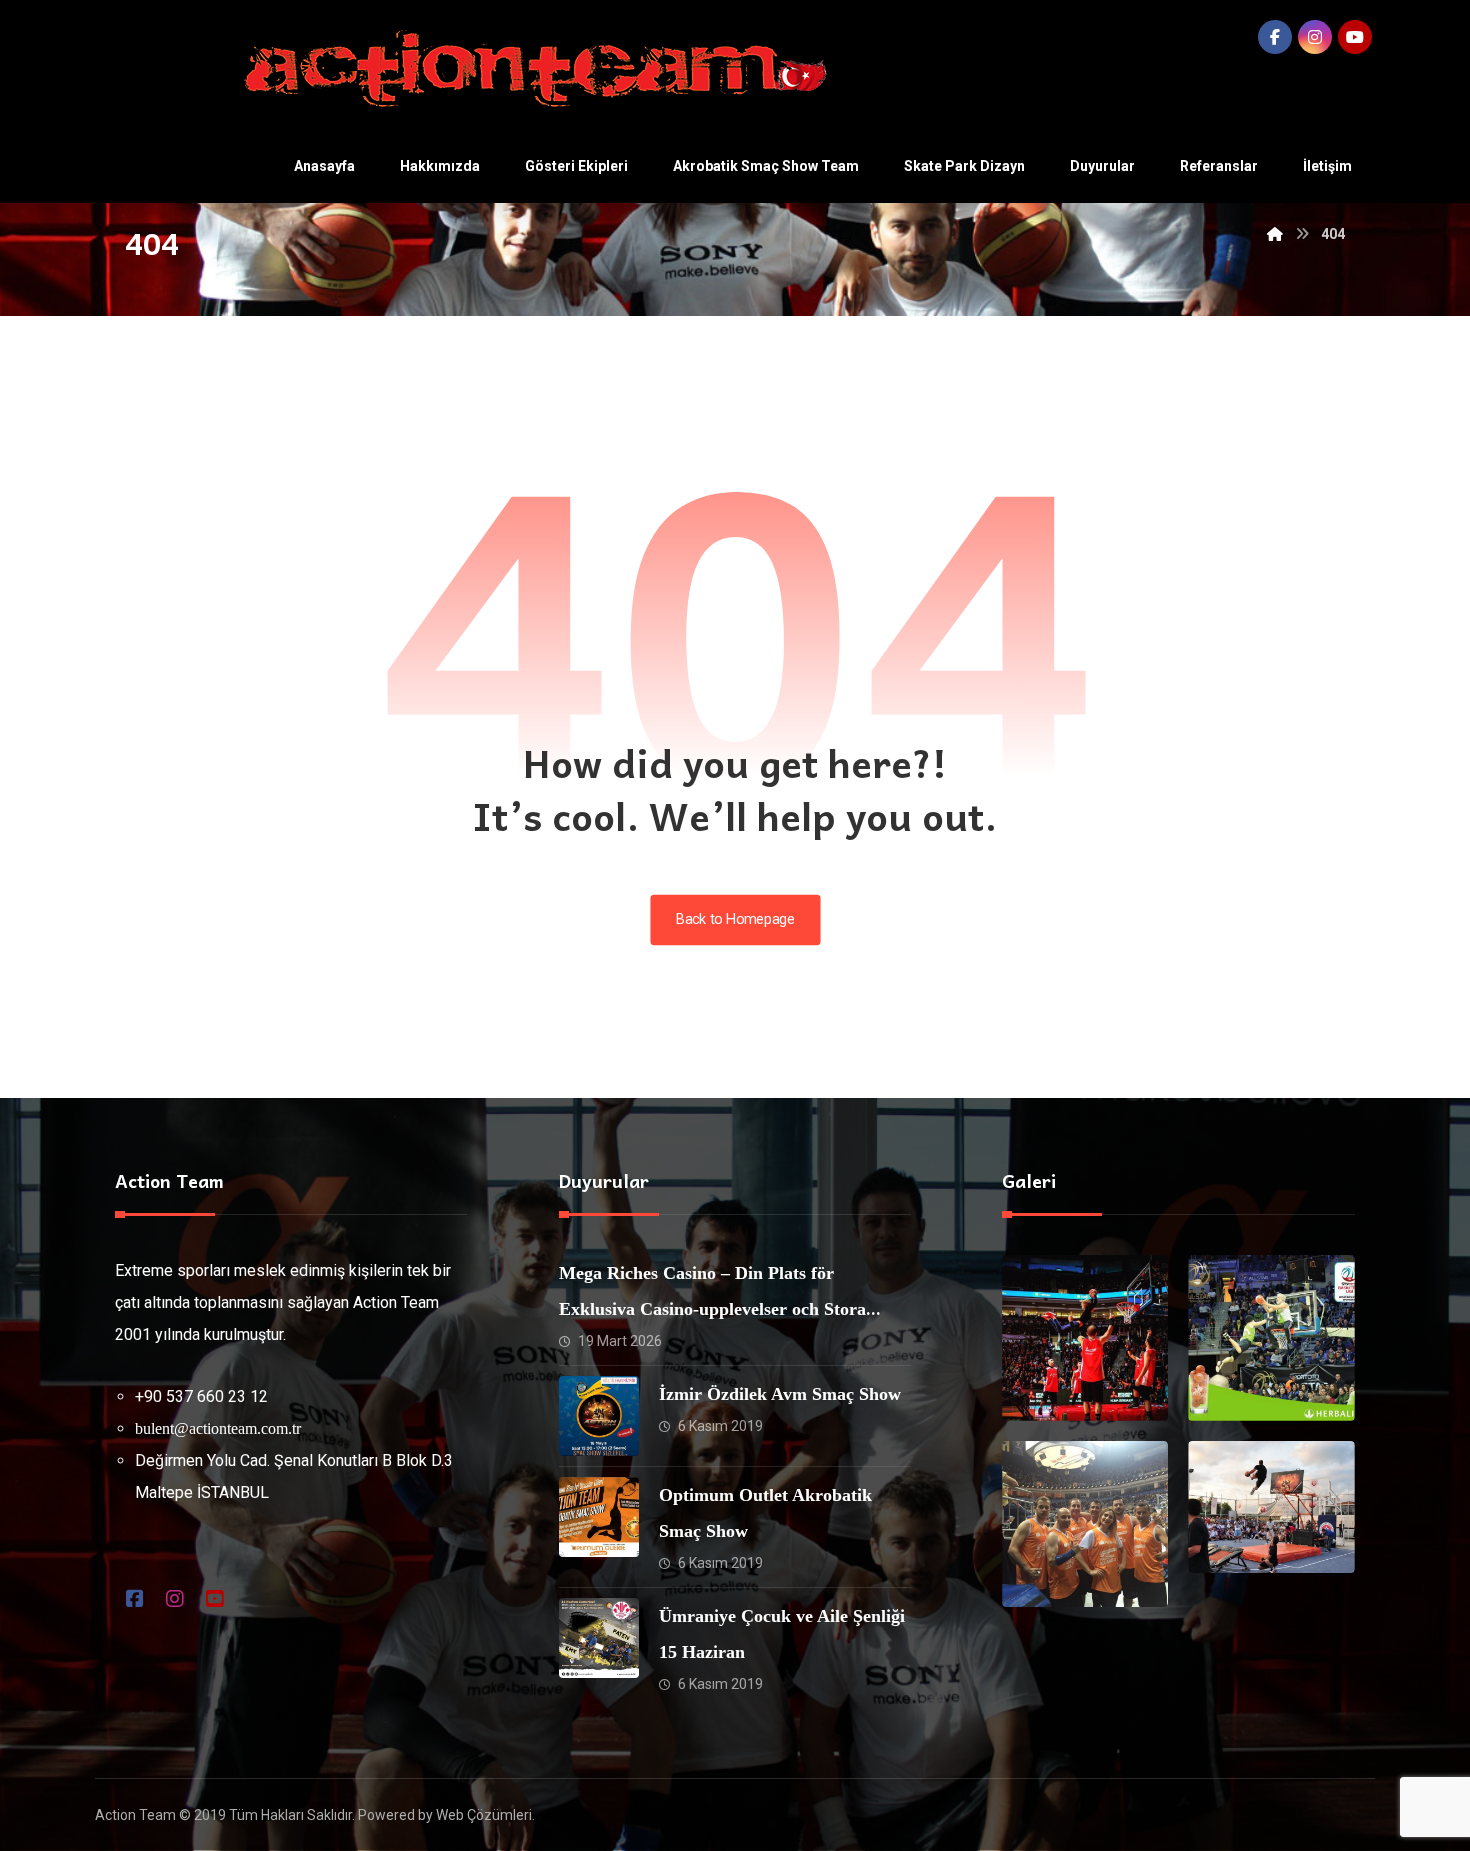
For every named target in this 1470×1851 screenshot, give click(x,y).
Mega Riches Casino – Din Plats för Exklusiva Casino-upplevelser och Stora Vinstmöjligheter (712, 1309)
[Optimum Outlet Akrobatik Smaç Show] (599, 1517)
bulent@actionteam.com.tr (218, 1428)
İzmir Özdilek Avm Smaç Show (780, 1394)
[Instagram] (1315, 37)
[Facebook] (1275, 37)
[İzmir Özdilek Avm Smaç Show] (599, 1416)
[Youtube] (1355, 37)
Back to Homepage (735, 919)
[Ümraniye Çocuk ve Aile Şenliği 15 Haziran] (599, 1638)
